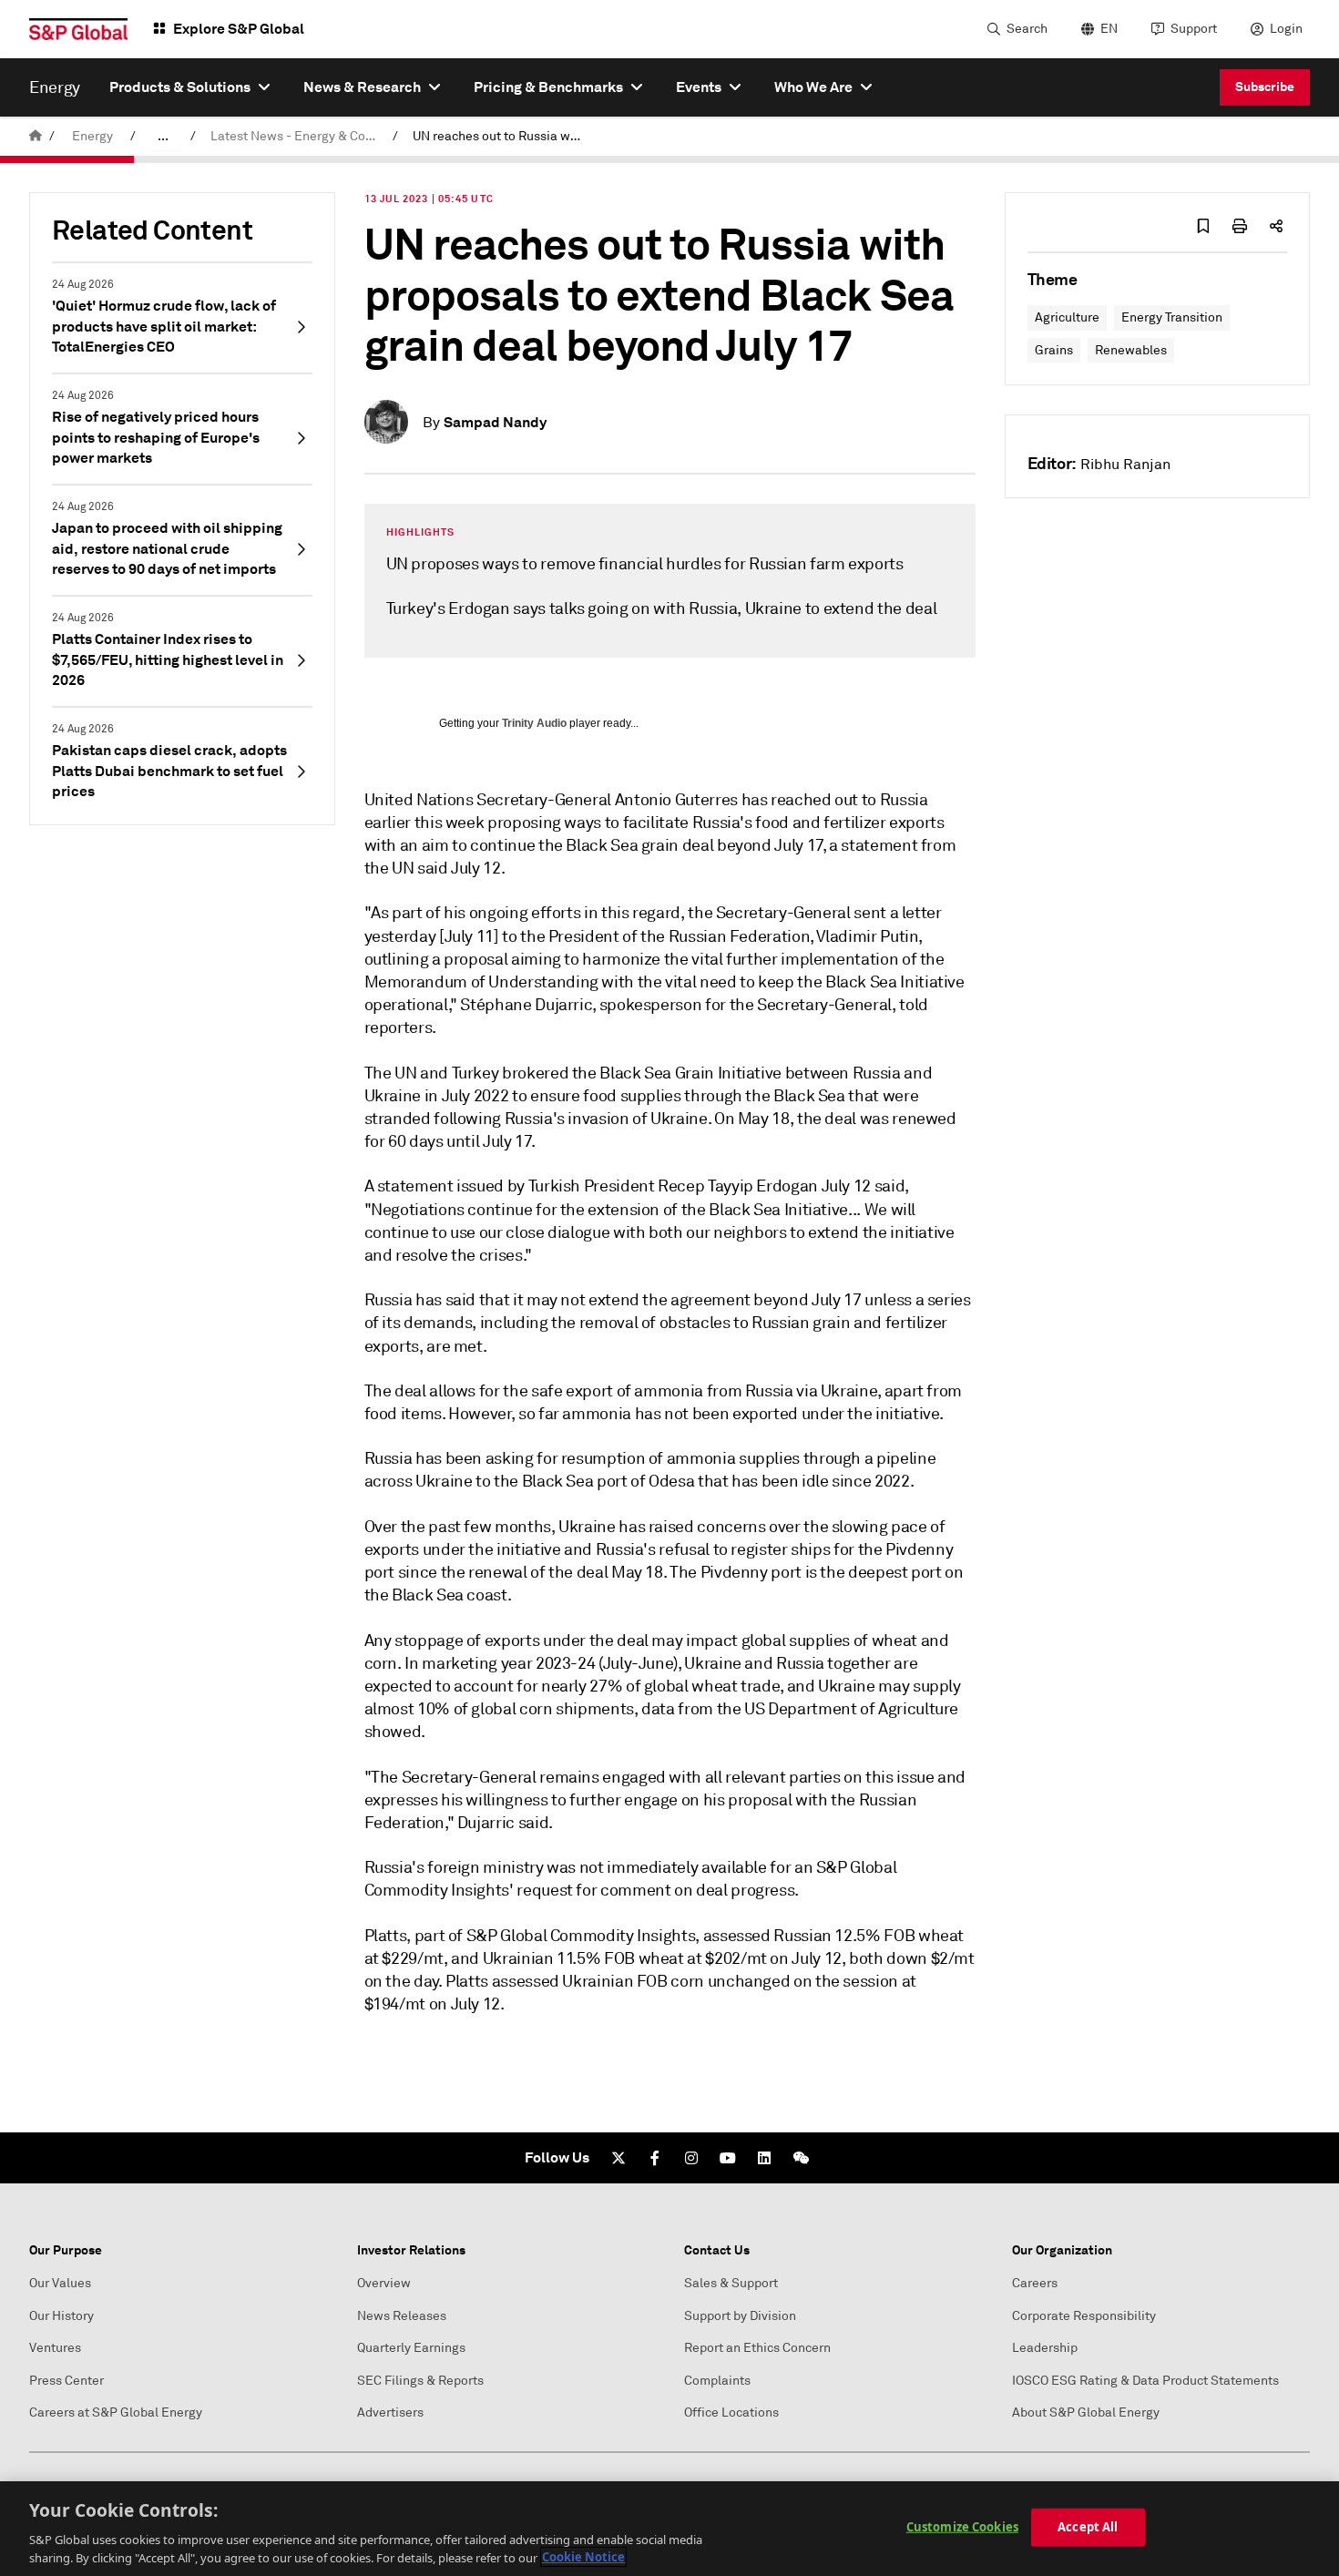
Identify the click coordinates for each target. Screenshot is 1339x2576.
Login (1286, 29)
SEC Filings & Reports (420, 2381)
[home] (36, 136)
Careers (1035, 2283)
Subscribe (1265, 87)
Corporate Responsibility (1084, 2316)
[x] (618, 2158)
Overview (384, 2283)
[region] (669, 2529)
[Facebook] (655, 2158)
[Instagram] (691, 2158)
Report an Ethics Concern (757, 2348)
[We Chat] (801, 2158)
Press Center (66, 2381)
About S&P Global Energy (1086, 2412)
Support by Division (740, 2316)
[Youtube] (728, 2158)
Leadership (1045, 2348)
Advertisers (390, 2412)
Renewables (1131, 350)
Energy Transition (1172, 317)
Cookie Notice (583, 2557)
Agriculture (1067, 317)
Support (1194, 29)
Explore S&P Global (239, 29)
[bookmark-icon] (1203, 226)
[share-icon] (1276, 226)
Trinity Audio (534, 723)
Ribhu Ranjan (1125, 465)
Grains (1054, 350)
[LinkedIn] (764, 2158)
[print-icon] (1240, 226)
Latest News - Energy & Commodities (298, 136)
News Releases (402, 2316)
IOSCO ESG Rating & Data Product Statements (1145, 2381)
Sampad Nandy (495, 422)
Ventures (55, 2348)
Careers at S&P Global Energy (116, 2412)
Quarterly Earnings (411, 2348)
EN (1109, 29)
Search (1027, 29)
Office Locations (731, 2412)
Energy (92, 136)
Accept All (1088, 2527)
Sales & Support (731, 2283)
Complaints (717, 2381)
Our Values (60, 2283)
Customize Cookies (962, 2527)
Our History (61, 2316)
